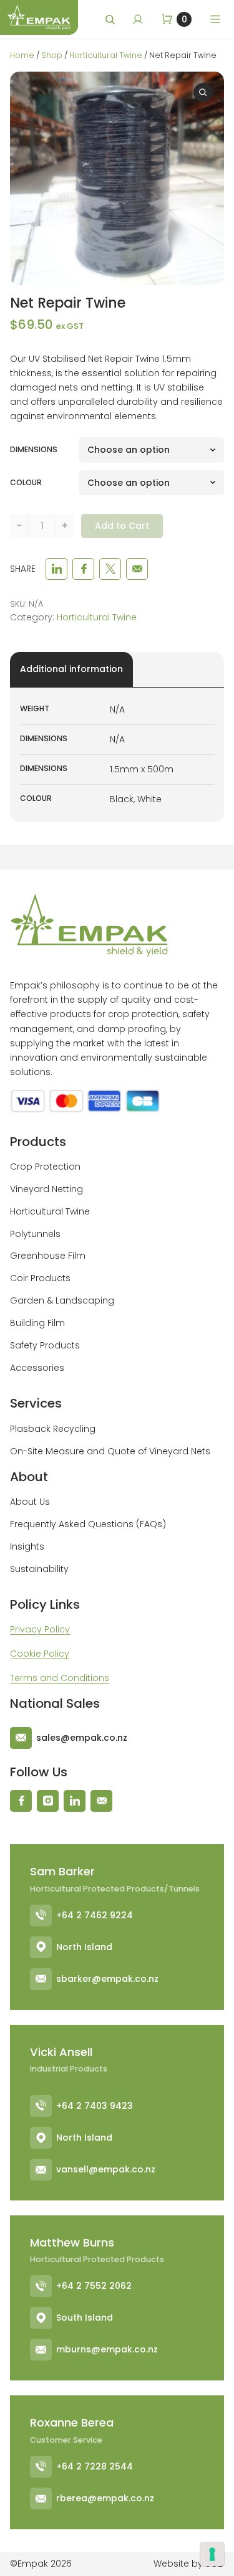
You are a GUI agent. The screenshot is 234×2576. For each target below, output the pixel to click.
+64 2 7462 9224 (95, 1915)
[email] (137, 569)
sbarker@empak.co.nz (107, 1979)
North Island (84, 1947)
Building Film (37, 1323)
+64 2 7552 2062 (94, 2286)
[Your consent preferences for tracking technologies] (212, 2554)
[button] (203, 93)
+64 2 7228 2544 (95, 2466)
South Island (85, 2318)
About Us (30, 1502)
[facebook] (83, 569)
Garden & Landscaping (62, 1300)
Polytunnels (35, 1234)
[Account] (138, 19)
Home (22, 55)
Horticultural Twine (106, 55)
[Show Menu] (215, 19)
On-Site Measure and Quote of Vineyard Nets (110, 1451)
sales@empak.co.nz (82, 1738)
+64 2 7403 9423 (95, 2106)
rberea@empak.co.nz (105, 2498)
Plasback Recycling (53, 1429)
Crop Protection (45, 1167)
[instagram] (48, 1801)
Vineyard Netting (46, 1189)
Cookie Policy (40, 1654)
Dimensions (34, 449)
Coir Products (40, 1278)
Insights (27, 1546)
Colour (26, 482)
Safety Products (45, 1345)
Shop (52, 55)
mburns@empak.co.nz (107, 2349)
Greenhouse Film (48, 1256)
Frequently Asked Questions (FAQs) (88, 1524)
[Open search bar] (112, 20)
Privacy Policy (40, 1629)
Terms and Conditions (60, 1678)
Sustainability (39, 1569)
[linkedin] (56, 569)
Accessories (37, 1368)
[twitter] (110, 569)
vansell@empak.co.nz (106, 2169)
